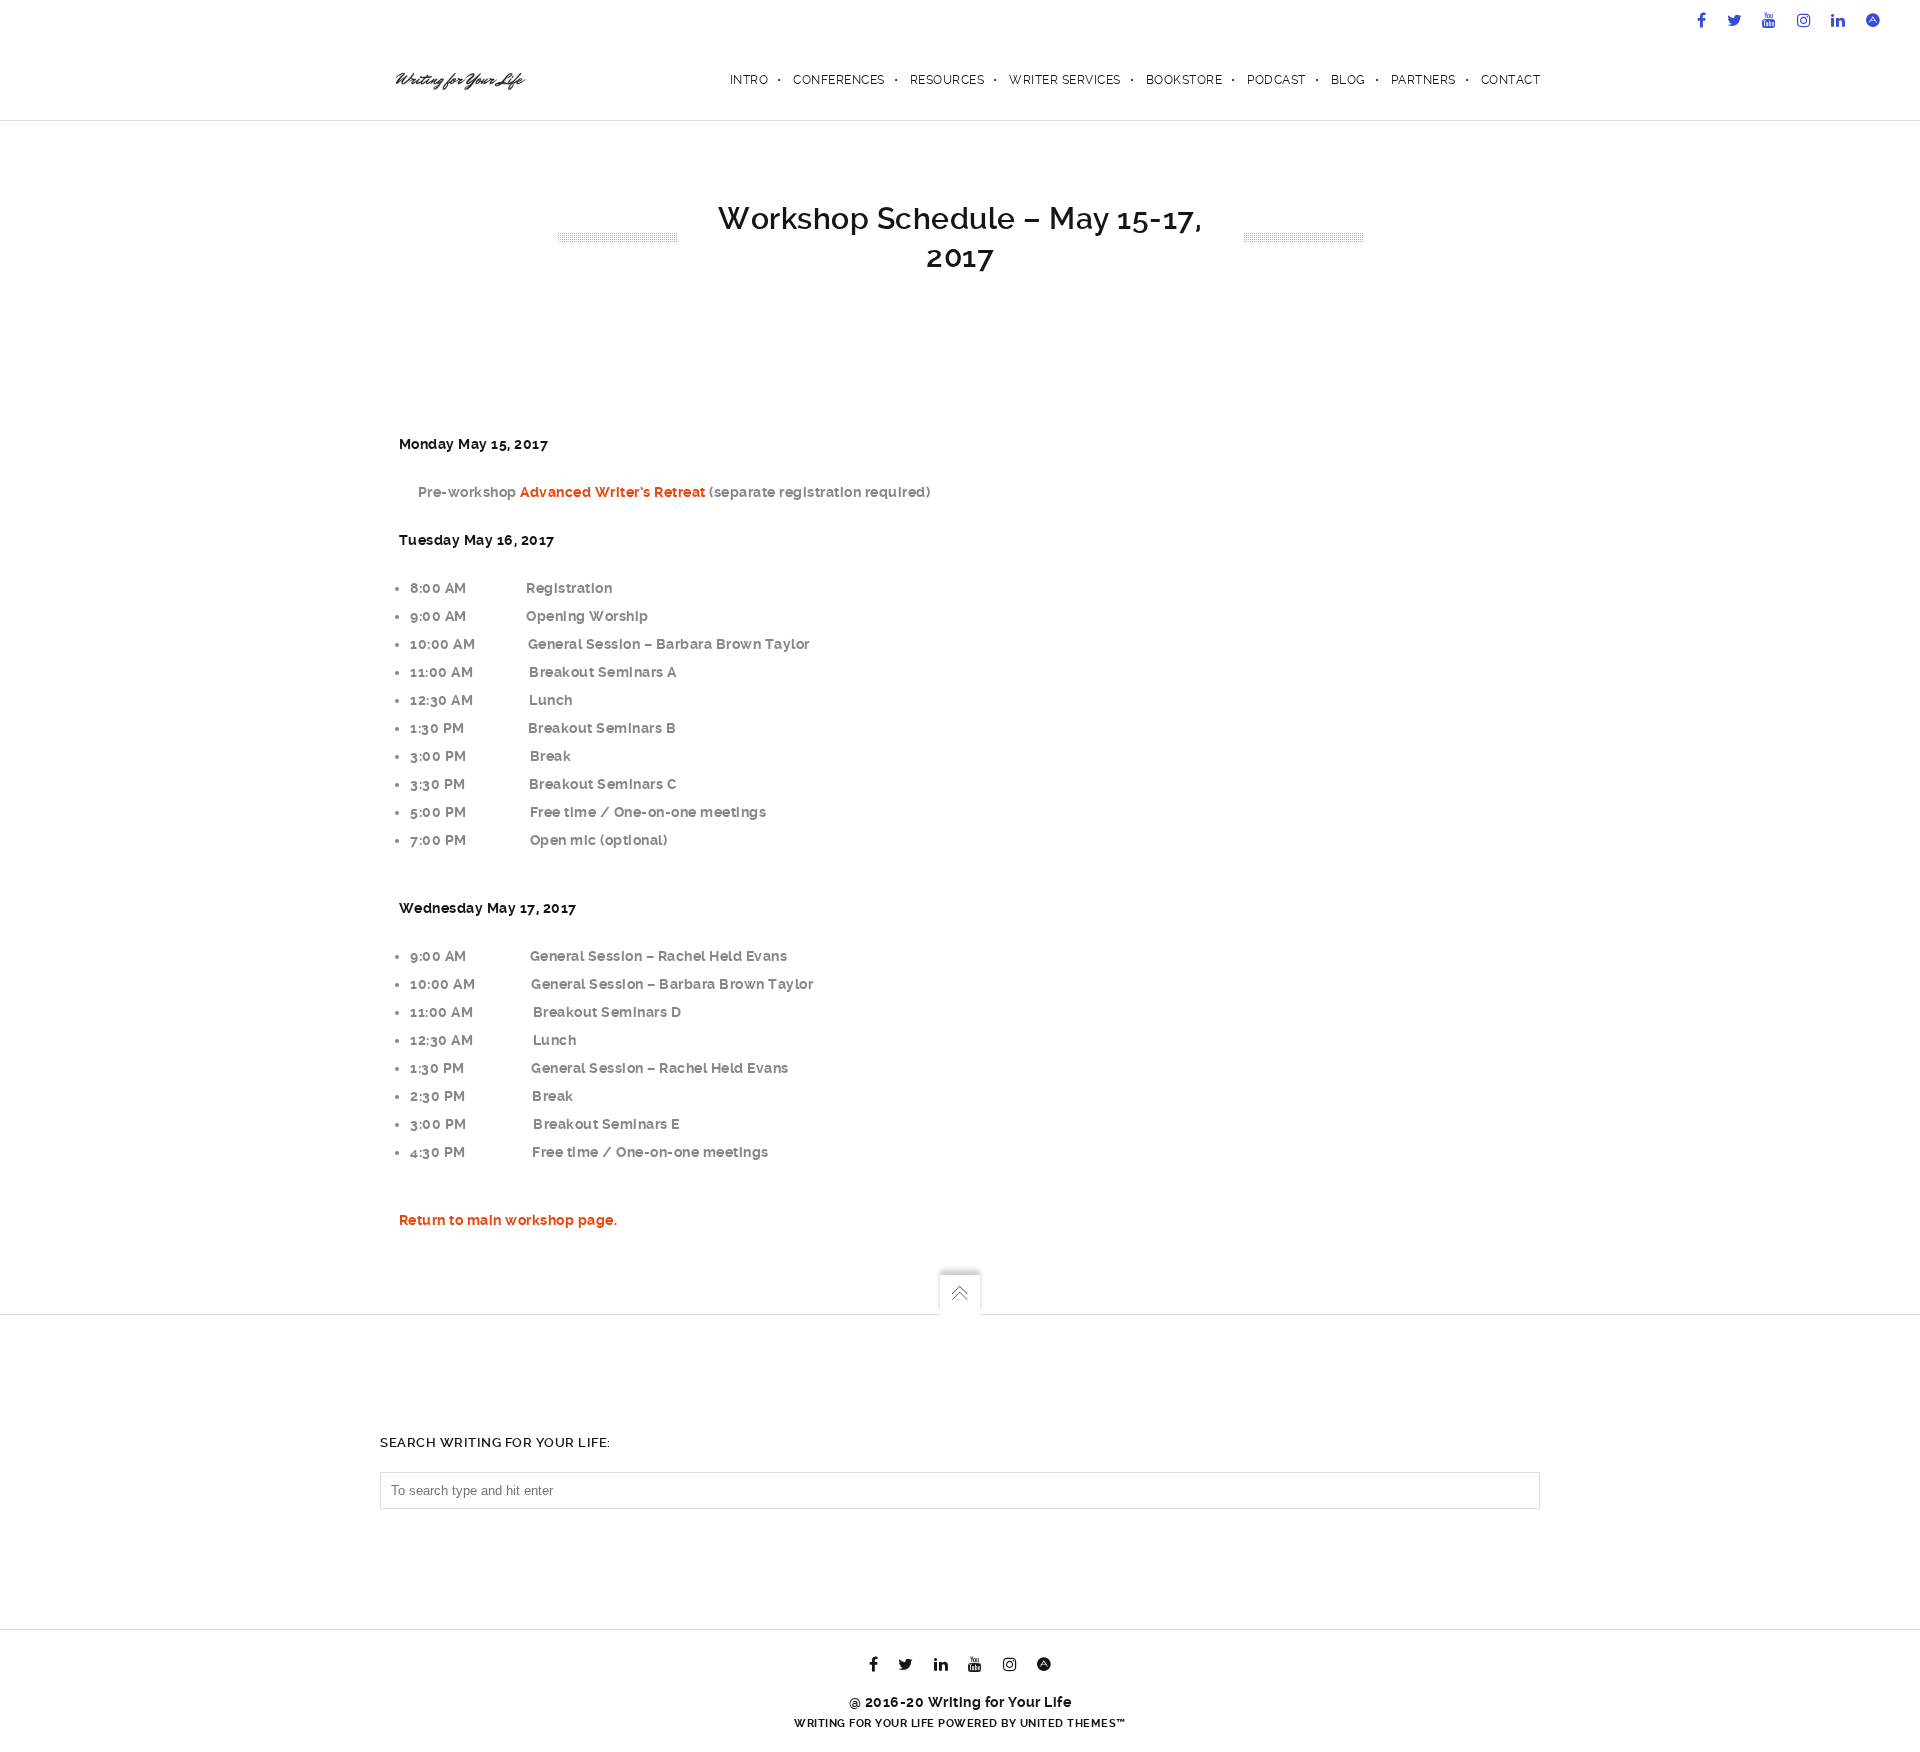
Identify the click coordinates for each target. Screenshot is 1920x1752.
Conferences (839, 80)
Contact (1511, 80)
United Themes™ (1073, 1723)
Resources (947, 80)
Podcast (1276, 80)
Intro (749, 80)
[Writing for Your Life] (458, 80)
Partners (1423, 80)
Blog (1348, 80)
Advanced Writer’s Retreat (613, 492)
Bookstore (1184, 80)
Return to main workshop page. (508, 1220)
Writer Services (1065, 80)
